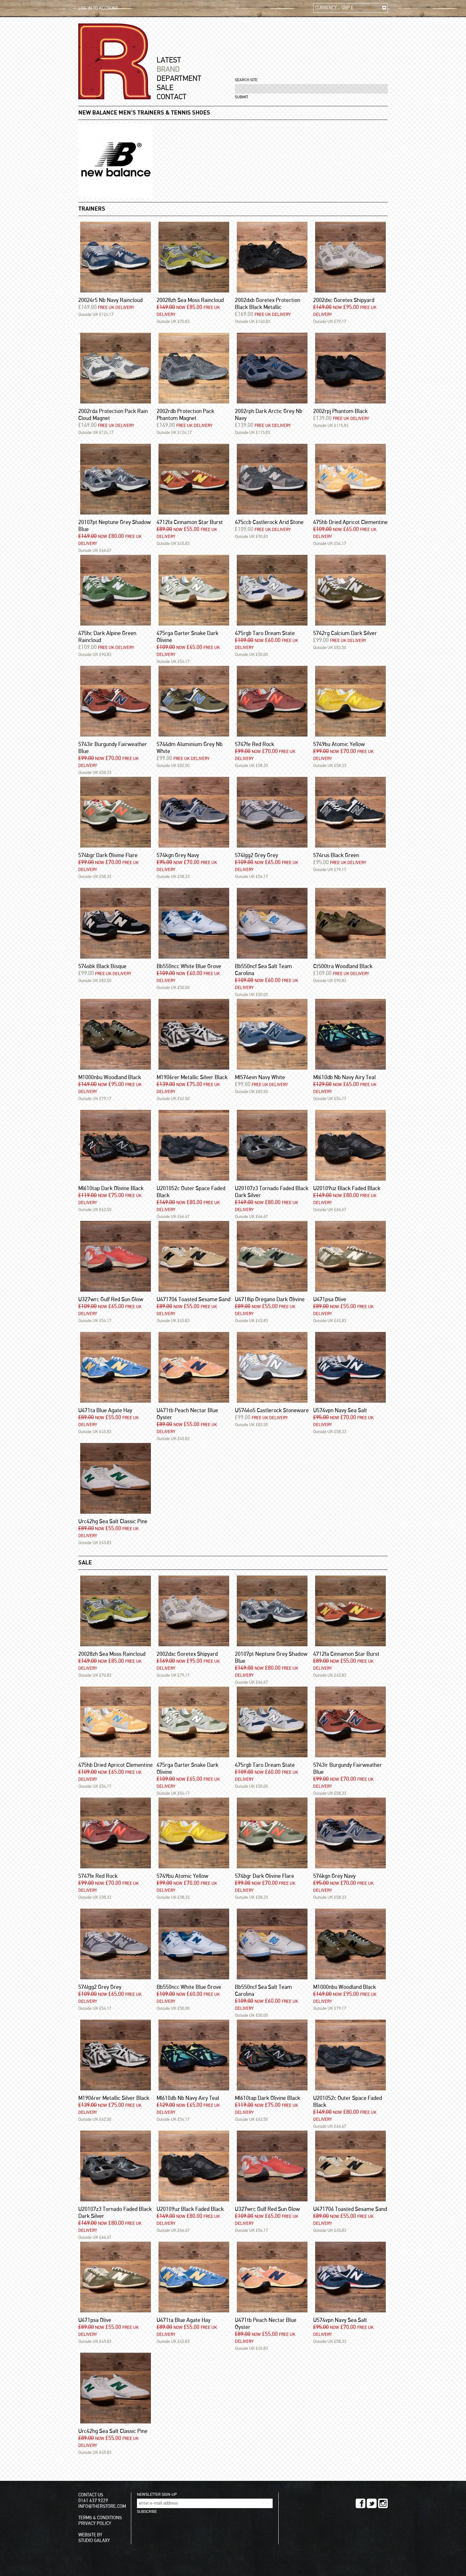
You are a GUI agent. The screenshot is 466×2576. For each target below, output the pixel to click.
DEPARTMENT (179, 79)
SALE (165, 88)
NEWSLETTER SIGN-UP (157, 2495)
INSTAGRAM (383, 2503)
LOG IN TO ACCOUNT (98, 8)
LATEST (169, 60)
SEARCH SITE (246, 80)
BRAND (168, 69)
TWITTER (372, 2503)
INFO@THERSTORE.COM (102, 2506)
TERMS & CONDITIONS (100, 2518)
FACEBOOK (361, 2503)
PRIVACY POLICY (95, 2524)
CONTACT (172, 97)
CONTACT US (91, 2495)
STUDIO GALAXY (94, 2541)
